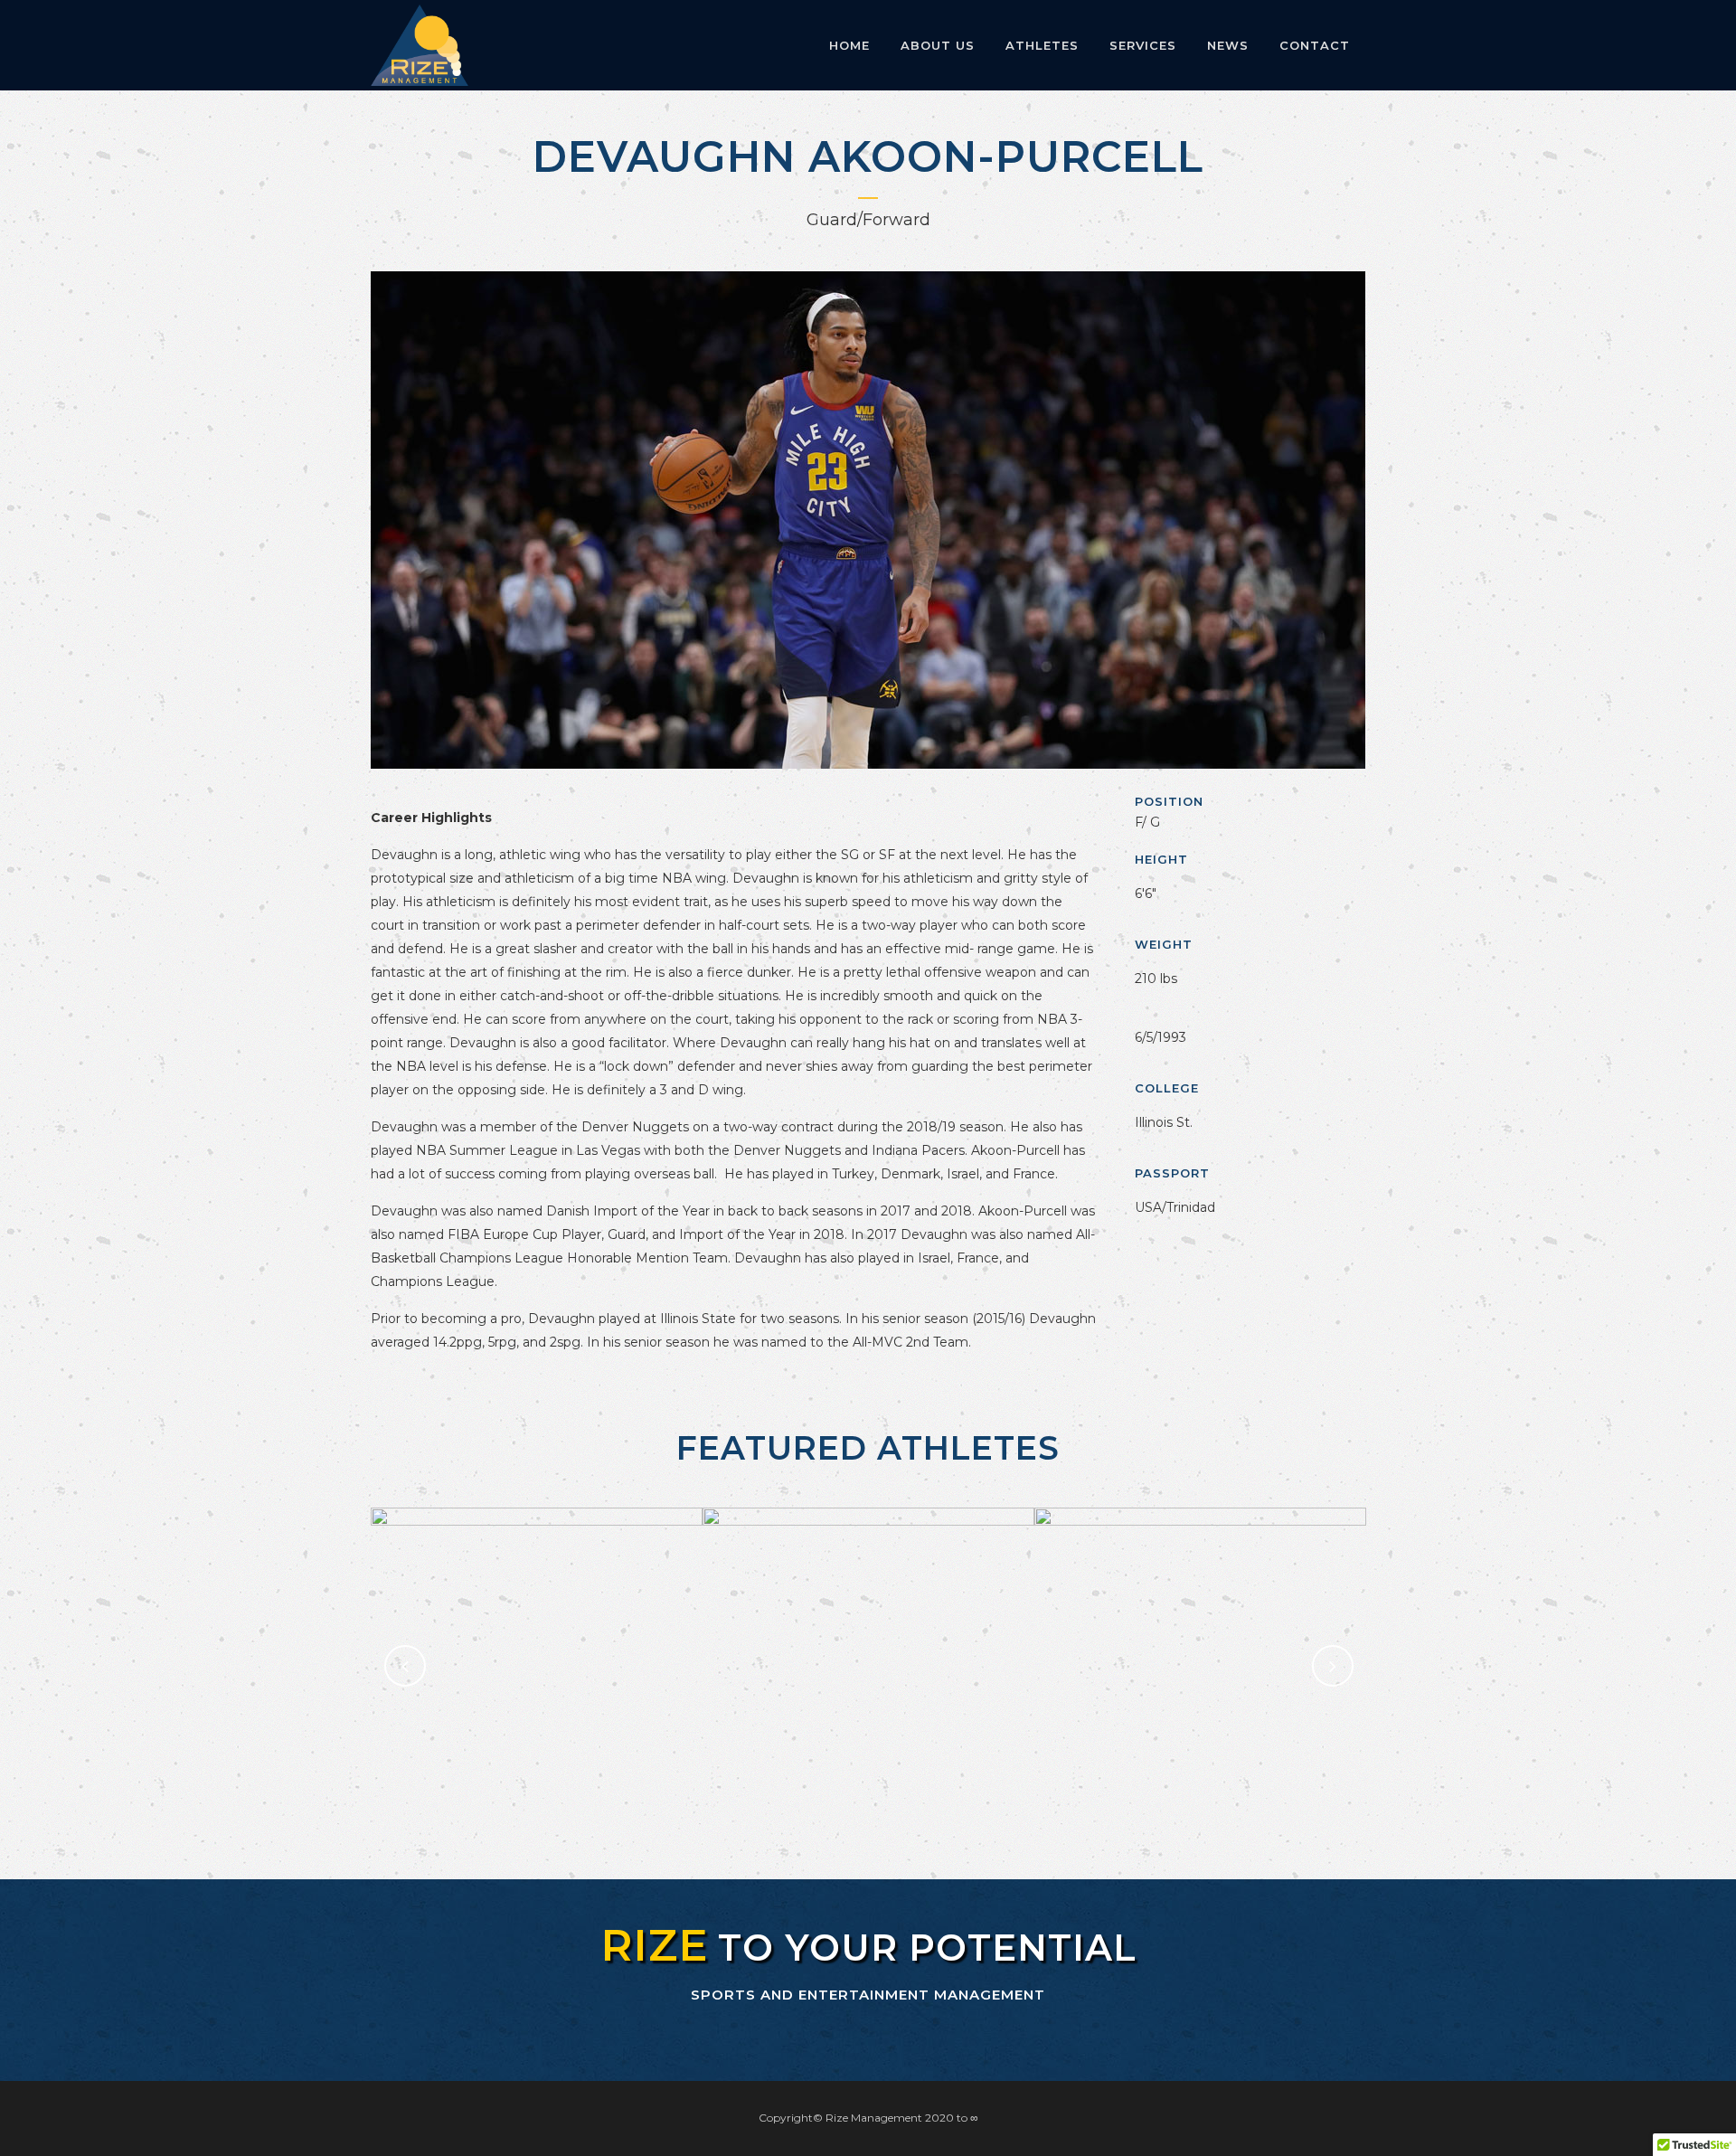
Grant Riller (868, 1619)
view (537, 1717)
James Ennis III (537, 1619)
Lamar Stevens (1200, 1619)
